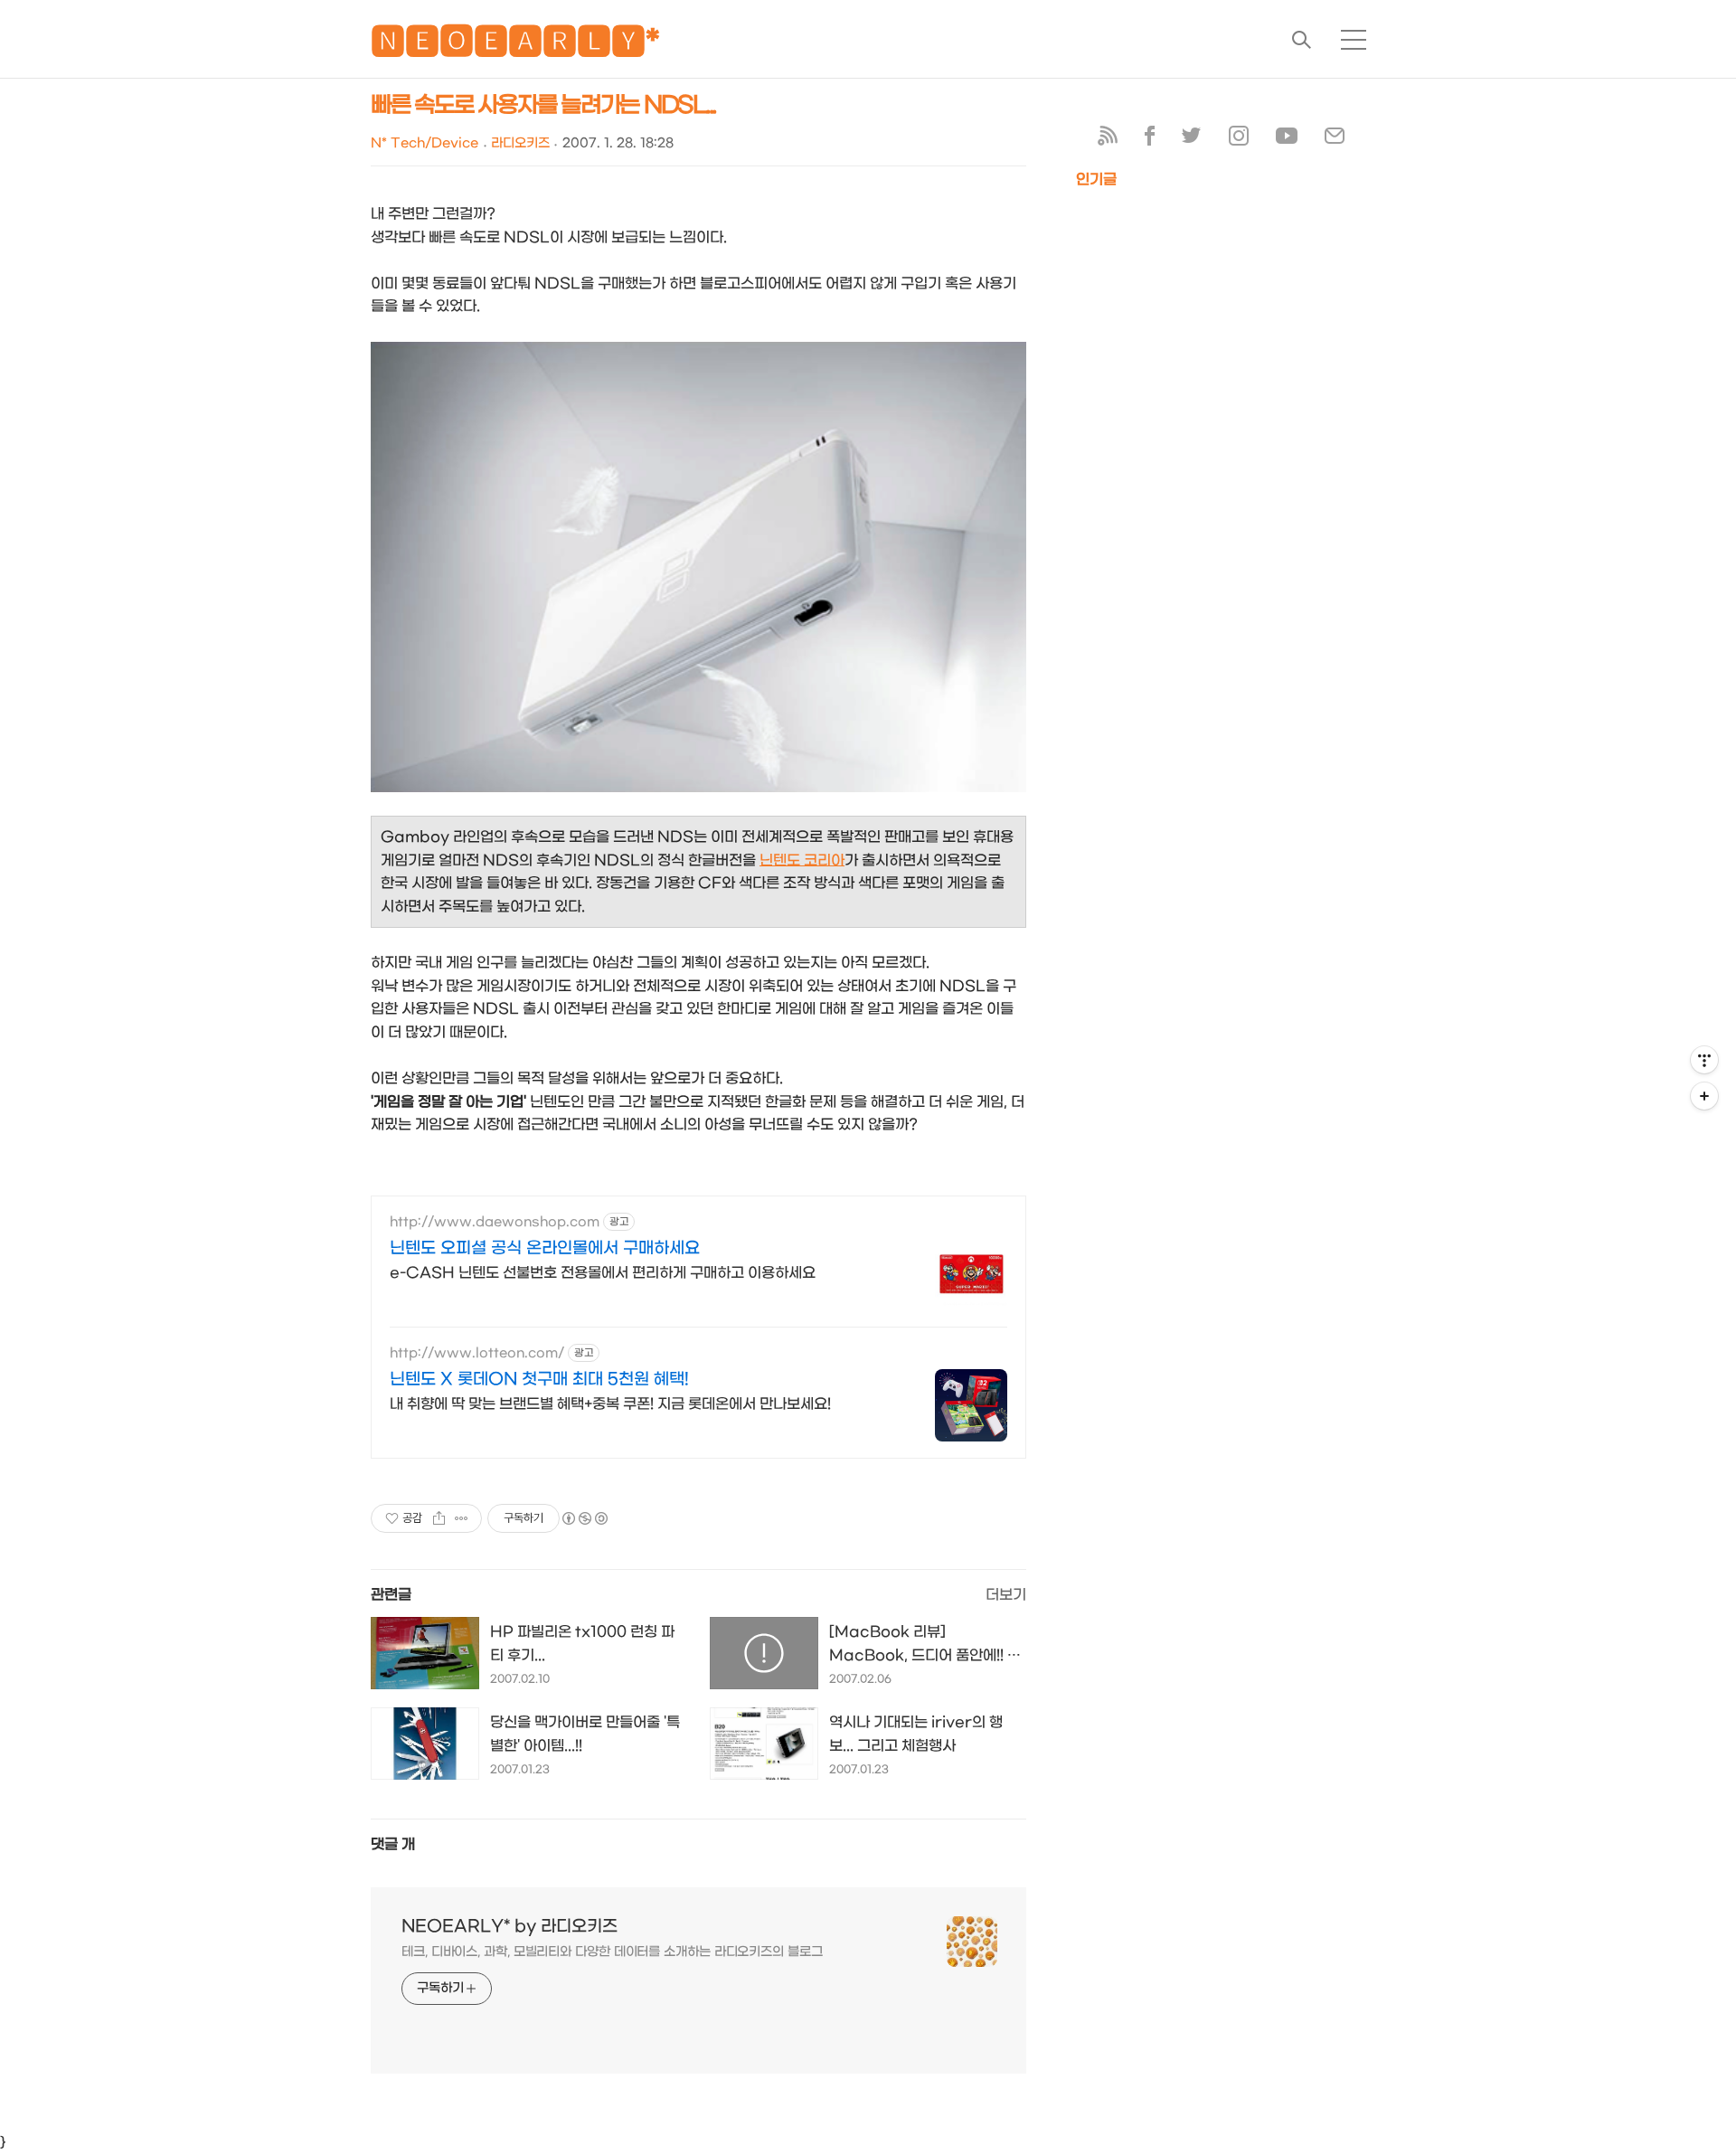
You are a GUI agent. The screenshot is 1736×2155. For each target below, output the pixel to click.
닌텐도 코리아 (802, 860)
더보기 (1006, 1595)
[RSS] (1108, 140)
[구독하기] (1704, 1096)
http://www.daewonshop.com (495, 1222)
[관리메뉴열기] (1704, 1060)
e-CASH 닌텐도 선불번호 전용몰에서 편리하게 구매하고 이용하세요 (603, 1273)
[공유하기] (439, 1518)
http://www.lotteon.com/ (477, 1353)
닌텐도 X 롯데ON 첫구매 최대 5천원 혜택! (539, 1380)
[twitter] (1192, 140)
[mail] (1335, 140)
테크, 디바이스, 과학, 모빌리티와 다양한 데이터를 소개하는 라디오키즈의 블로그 (612, 1952)
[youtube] (1287, 140)
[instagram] (1239, 140)
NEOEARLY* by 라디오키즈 (509, 1927)
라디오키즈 (520, 143)
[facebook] (1150, 140)
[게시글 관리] (462, 1518)
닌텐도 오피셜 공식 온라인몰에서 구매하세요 (545, 1248)
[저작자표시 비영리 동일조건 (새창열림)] (584, 1518)
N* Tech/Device (425, 143)
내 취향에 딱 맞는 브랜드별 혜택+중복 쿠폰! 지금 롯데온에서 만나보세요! (610, 1404)
